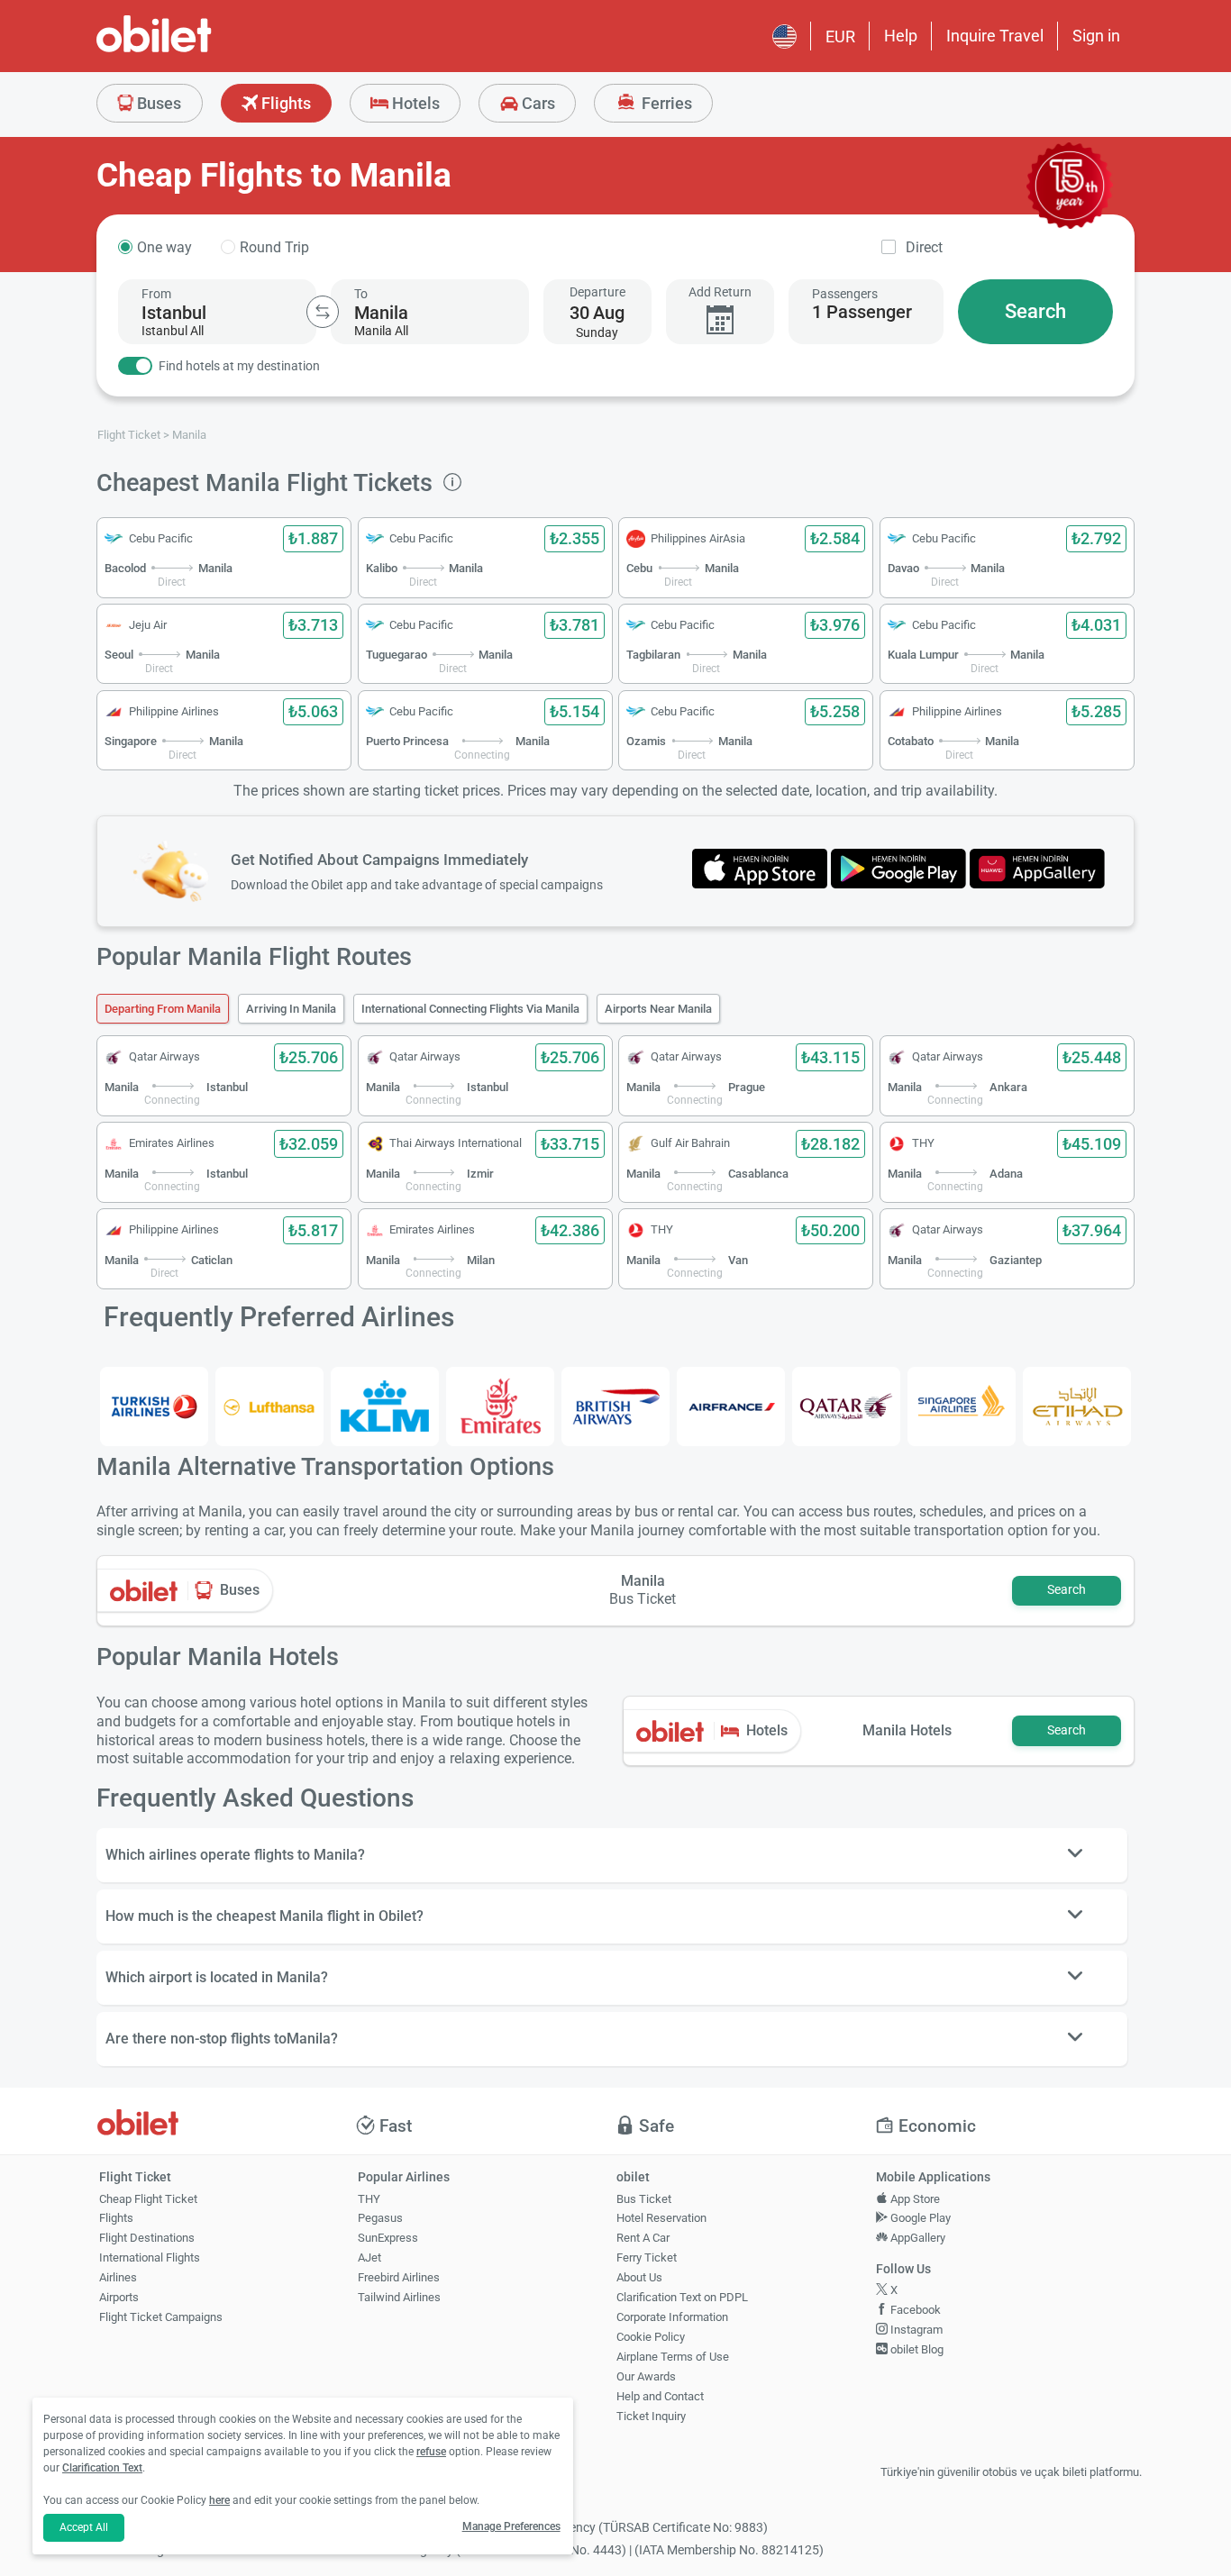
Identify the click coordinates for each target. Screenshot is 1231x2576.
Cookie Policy (651, 2337)
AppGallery (916, 2238)
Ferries (665, 103)
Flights (284, 103)
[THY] (154, 1406)
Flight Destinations (147, 2238)
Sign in (1096, 36)
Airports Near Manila (658, 1009)
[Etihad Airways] (1077, 1406)
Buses (157, 103)
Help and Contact (660, 2396)
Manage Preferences (511, 2526)
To (361, 294)
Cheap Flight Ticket (148, 2199)
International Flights (150, 2257)
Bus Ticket (644, 2199)
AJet (369, 2257)
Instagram (915, 2330)
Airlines (118, 2277)
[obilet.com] (197, 50)
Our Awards (646, 2376)
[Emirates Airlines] (500, 1406)
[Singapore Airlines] (962, 1406)
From (156, 294)
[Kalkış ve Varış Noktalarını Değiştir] (323, 312)
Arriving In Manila (291, 1009)
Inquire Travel (995, 36)
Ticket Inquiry (651, 2416)
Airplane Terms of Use (673, 2357)
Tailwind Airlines (399, 2297)
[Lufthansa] (269, 1406)
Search (1035, 311)
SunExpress (388, 2238)
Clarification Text (102, 2468)
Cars (537, 103)
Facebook (914, 2310)
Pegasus (380, 2218)
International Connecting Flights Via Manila (470, 1009)
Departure (597, 292)
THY (369, 2199)
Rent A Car (643, 2238)
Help (901, 36)
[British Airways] (615, 1406)
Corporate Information (672, 2317)
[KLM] (385, 1406)
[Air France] (731, 1406)
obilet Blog (916, 2349)
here (219, 2500)
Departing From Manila (163, 1009)
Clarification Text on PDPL (682, 2297)
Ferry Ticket (647, 2257)
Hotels (414, 103)
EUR (840, 36)
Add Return (720, 292)
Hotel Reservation (661, 2218)
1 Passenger (862, 312)
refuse (431, 2452)
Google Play (919, 2218)
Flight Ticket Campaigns (161, 2317)
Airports (119, 2297)
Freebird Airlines (399, 2277)
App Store (914, 2199)
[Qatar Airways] (846, 1406)
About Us (639, 2277)
